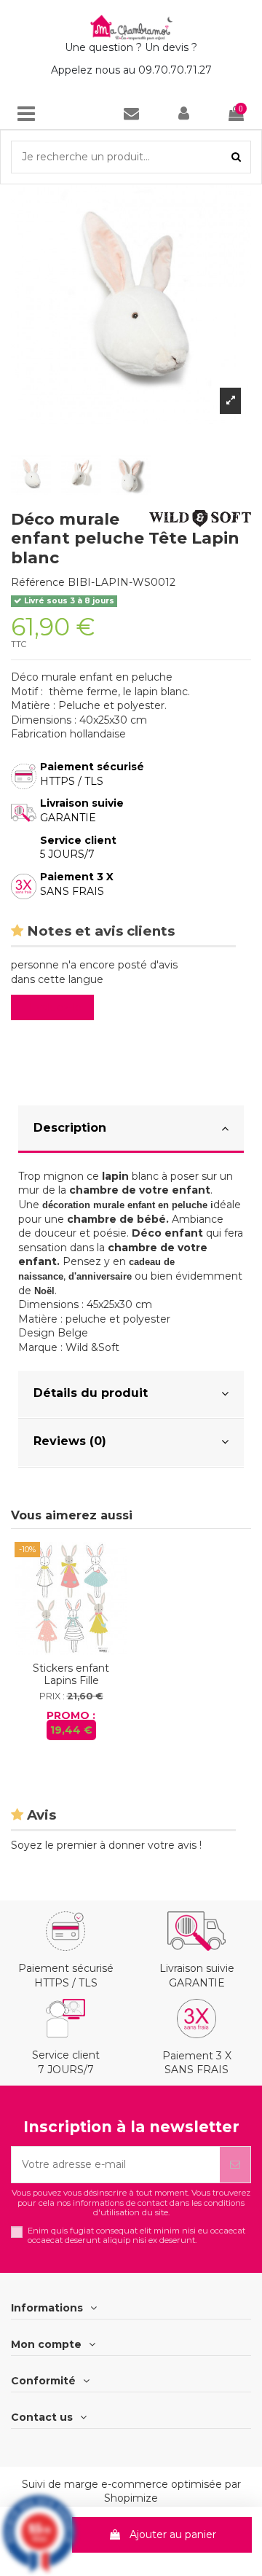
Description (70, 1128)
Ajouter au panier (173, 2534)
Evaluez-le (55, 1007)
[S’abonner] (235, 2165)
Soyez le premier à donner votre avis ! (106, 1845)
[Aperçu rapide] (71, 1650)
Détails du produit (91, 1393)
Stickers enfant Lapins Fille (71, 1674)
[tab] (131, 1130)
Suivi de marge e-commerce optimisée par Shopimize (131, 2491)
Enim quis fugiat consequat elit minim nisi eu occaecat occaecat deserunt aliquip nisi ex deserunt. (136, 2236)
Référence (38, 582)
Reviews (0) (70, 1441)
